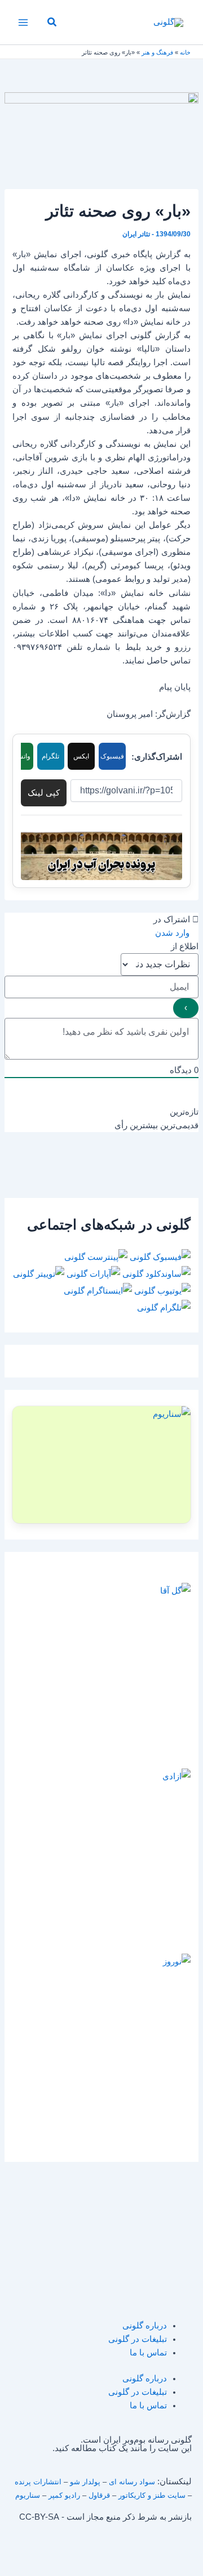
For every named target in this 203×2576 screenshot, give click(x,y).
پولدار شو (85, 2482)
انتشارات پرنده (38, 2482)
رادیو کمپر (64, 2495)
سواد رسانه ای (132, 2482)
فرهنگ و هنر (157, 52)
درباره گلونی (145, 2326)
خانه (185, 52)
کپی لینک (44, 793)
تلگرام (50, 756)
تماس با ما (148, 2353)
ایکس (81, 756)
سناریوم (28, 2495)
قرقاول (99, 2495)
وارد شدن (173, 933)
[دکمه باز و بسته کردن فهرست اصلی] (23, 23)
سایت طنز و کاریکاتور (152, 2495)
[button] (51, 23)
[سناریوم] (101, 1465)
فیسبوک (112, 756)
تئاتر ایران (136, 234)
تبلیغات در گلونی (138, 2339)
